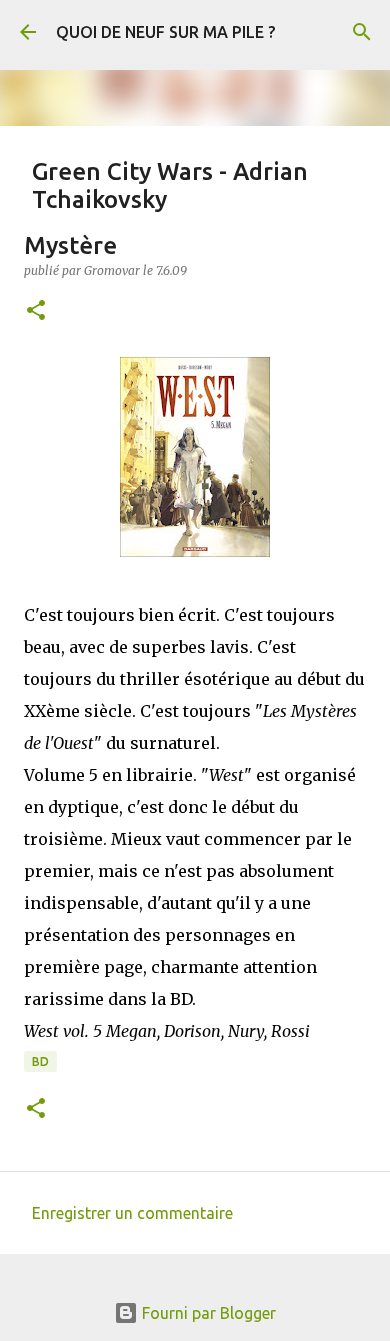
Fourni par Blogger (207, 1313)
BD (40, 1061)
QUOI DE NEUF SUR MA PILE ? (165, 32)
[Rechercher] (362, 32)
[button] (36, 311)
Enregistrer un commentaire (132, 1213)
